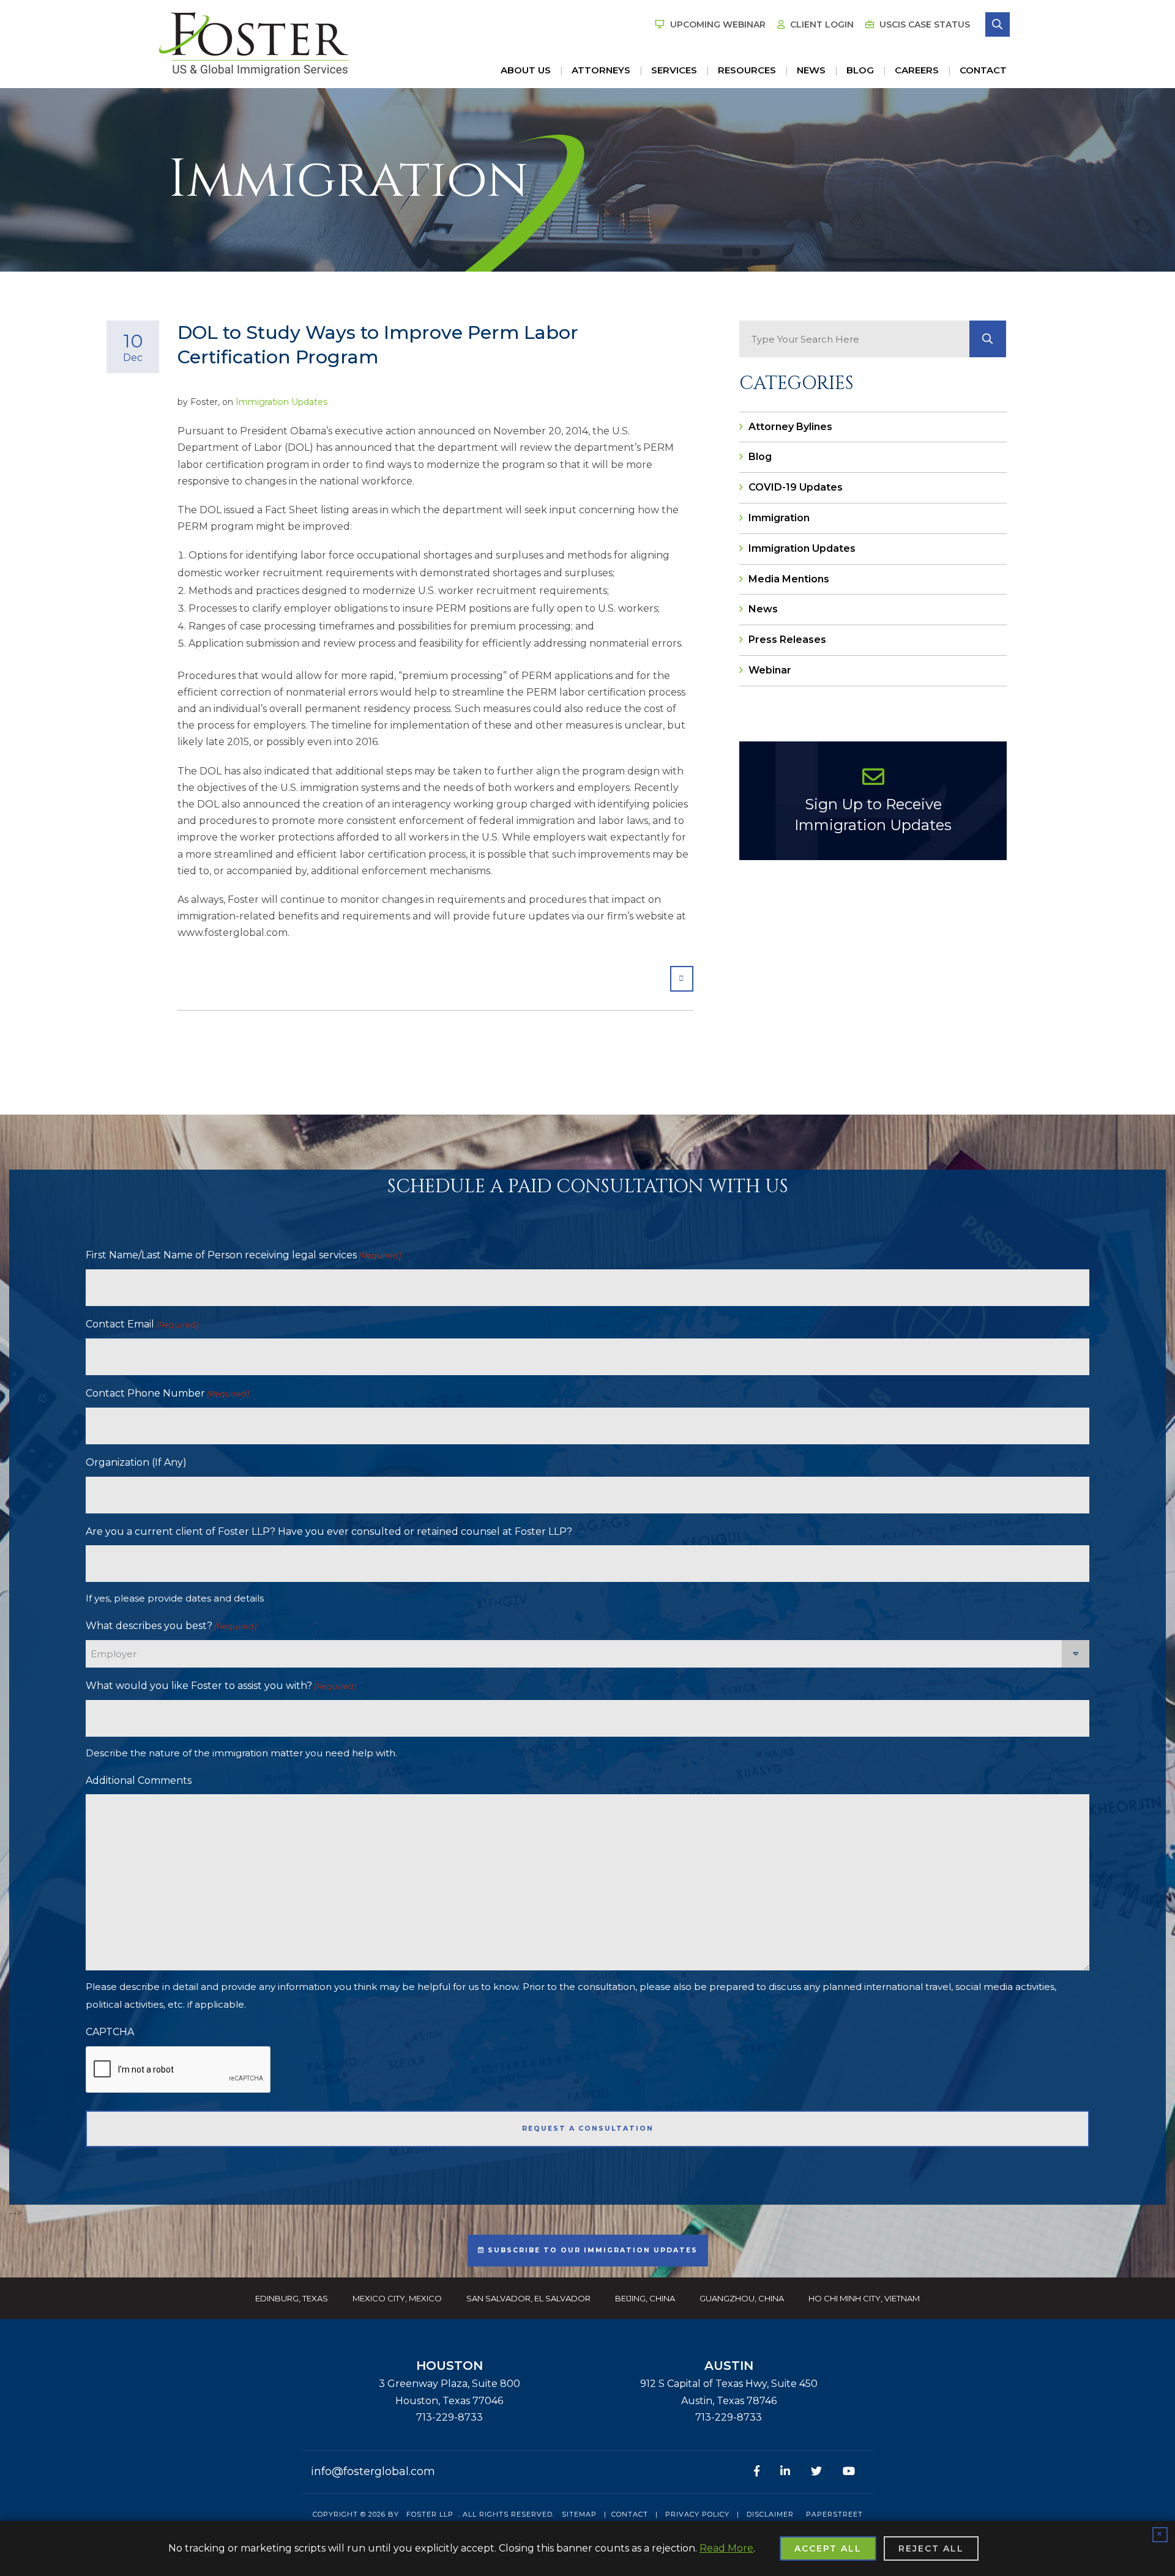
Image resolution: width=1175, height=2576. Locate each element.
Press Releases (787, 640)
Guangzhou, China (742, 2298)
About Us (526, 70)
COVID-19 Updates (796, 487)
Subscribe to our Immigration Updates (591, 2250)
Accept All (828, 2548)
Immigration (779, 518)
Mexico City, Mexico (397, 2298)
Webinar (770, 670)
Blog (860, 70)
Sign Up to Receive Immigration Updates (873, 815)
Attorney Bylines (790, 427)
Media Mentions (789, 579)
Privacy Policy (697, 2514)
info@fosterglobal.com (373, 2471)
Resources (747, 70)
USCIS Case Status (923, 24)
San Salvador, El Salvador (528, 2298)
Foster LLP (430, 2514)
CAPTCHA (110, 2032)
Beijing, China (645, 2298)
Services (674, 70)
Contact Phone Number (167, 1393)
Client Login (821, 24)
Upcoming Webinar (717, 24)
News (811, 70)
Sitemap (579, 2514)
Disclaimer (770, 2514)
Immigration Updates (282, 402)
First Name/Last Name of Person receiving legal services (243, 1255)
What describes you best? (171, 1626)
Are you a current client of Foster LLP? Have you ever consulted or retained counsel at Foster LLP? (329, 1531)
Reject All (931, 2548)
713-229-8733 (449, 2417)
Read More (726, 2548)
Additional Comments (139, 1780)
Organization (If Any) (136, 1462)
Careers (917, 70)
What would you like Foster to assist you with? (221, 1686)
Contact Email (142, 1324)
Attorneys (601, 70)
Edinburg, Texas (292, 2298)
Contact (983, 70)
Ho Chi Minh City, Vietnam (864, 2298)
